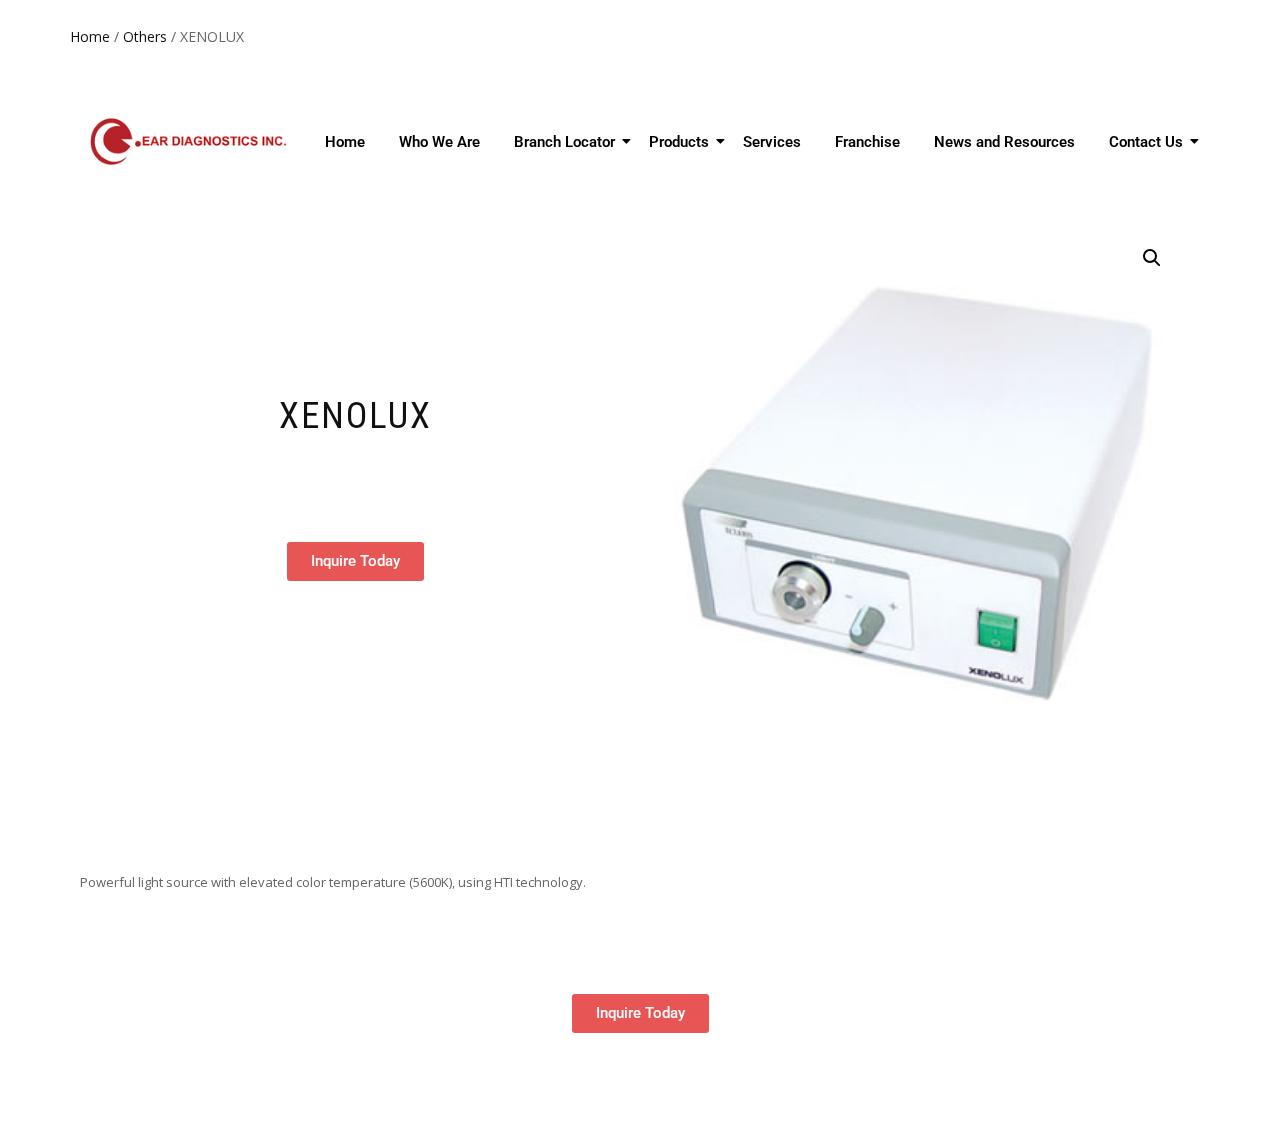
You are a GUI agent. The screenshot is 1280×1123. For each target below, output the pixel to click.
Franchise (867, 142)
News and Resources (1004, 142)
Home (90, 36)
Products (679, 142)
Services (772, 142)
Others (145, 36)
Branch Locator (564, 142)
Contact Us (1146, 142)
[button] (1152, 258)
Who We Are (439, 142)
